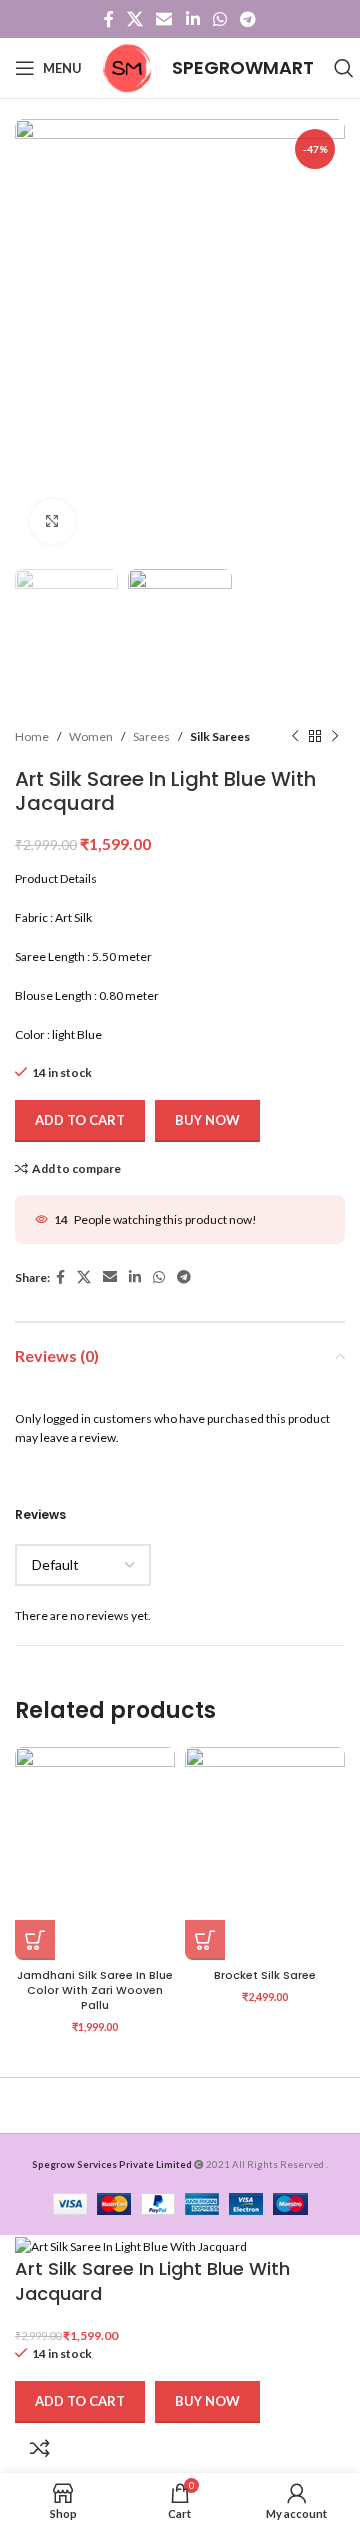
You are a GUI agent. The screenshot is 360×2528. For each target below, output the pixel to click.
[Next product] (335, 737)
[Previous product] (295, 737)
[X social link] (134, 19)
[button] (35, 1940)
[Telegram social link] (248, 19)
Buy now (207, 1120)
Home (32, 736)
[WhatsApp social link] (219, 19)
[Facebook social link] (108, 19)
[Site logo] (127, 66)
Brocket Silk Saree (265, 1975)
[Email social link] (164, 19)
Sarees (151, 736)
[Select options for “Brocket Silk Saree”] (205, 1940)
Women (91, 736)
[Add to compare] (40, 2448)
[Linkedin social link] (192, 19)
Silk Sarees (220, 736)
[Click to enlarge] (52, 521)
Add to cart (80, 1120)
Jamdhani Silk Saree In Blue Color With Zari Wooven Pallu (95, 1990)
